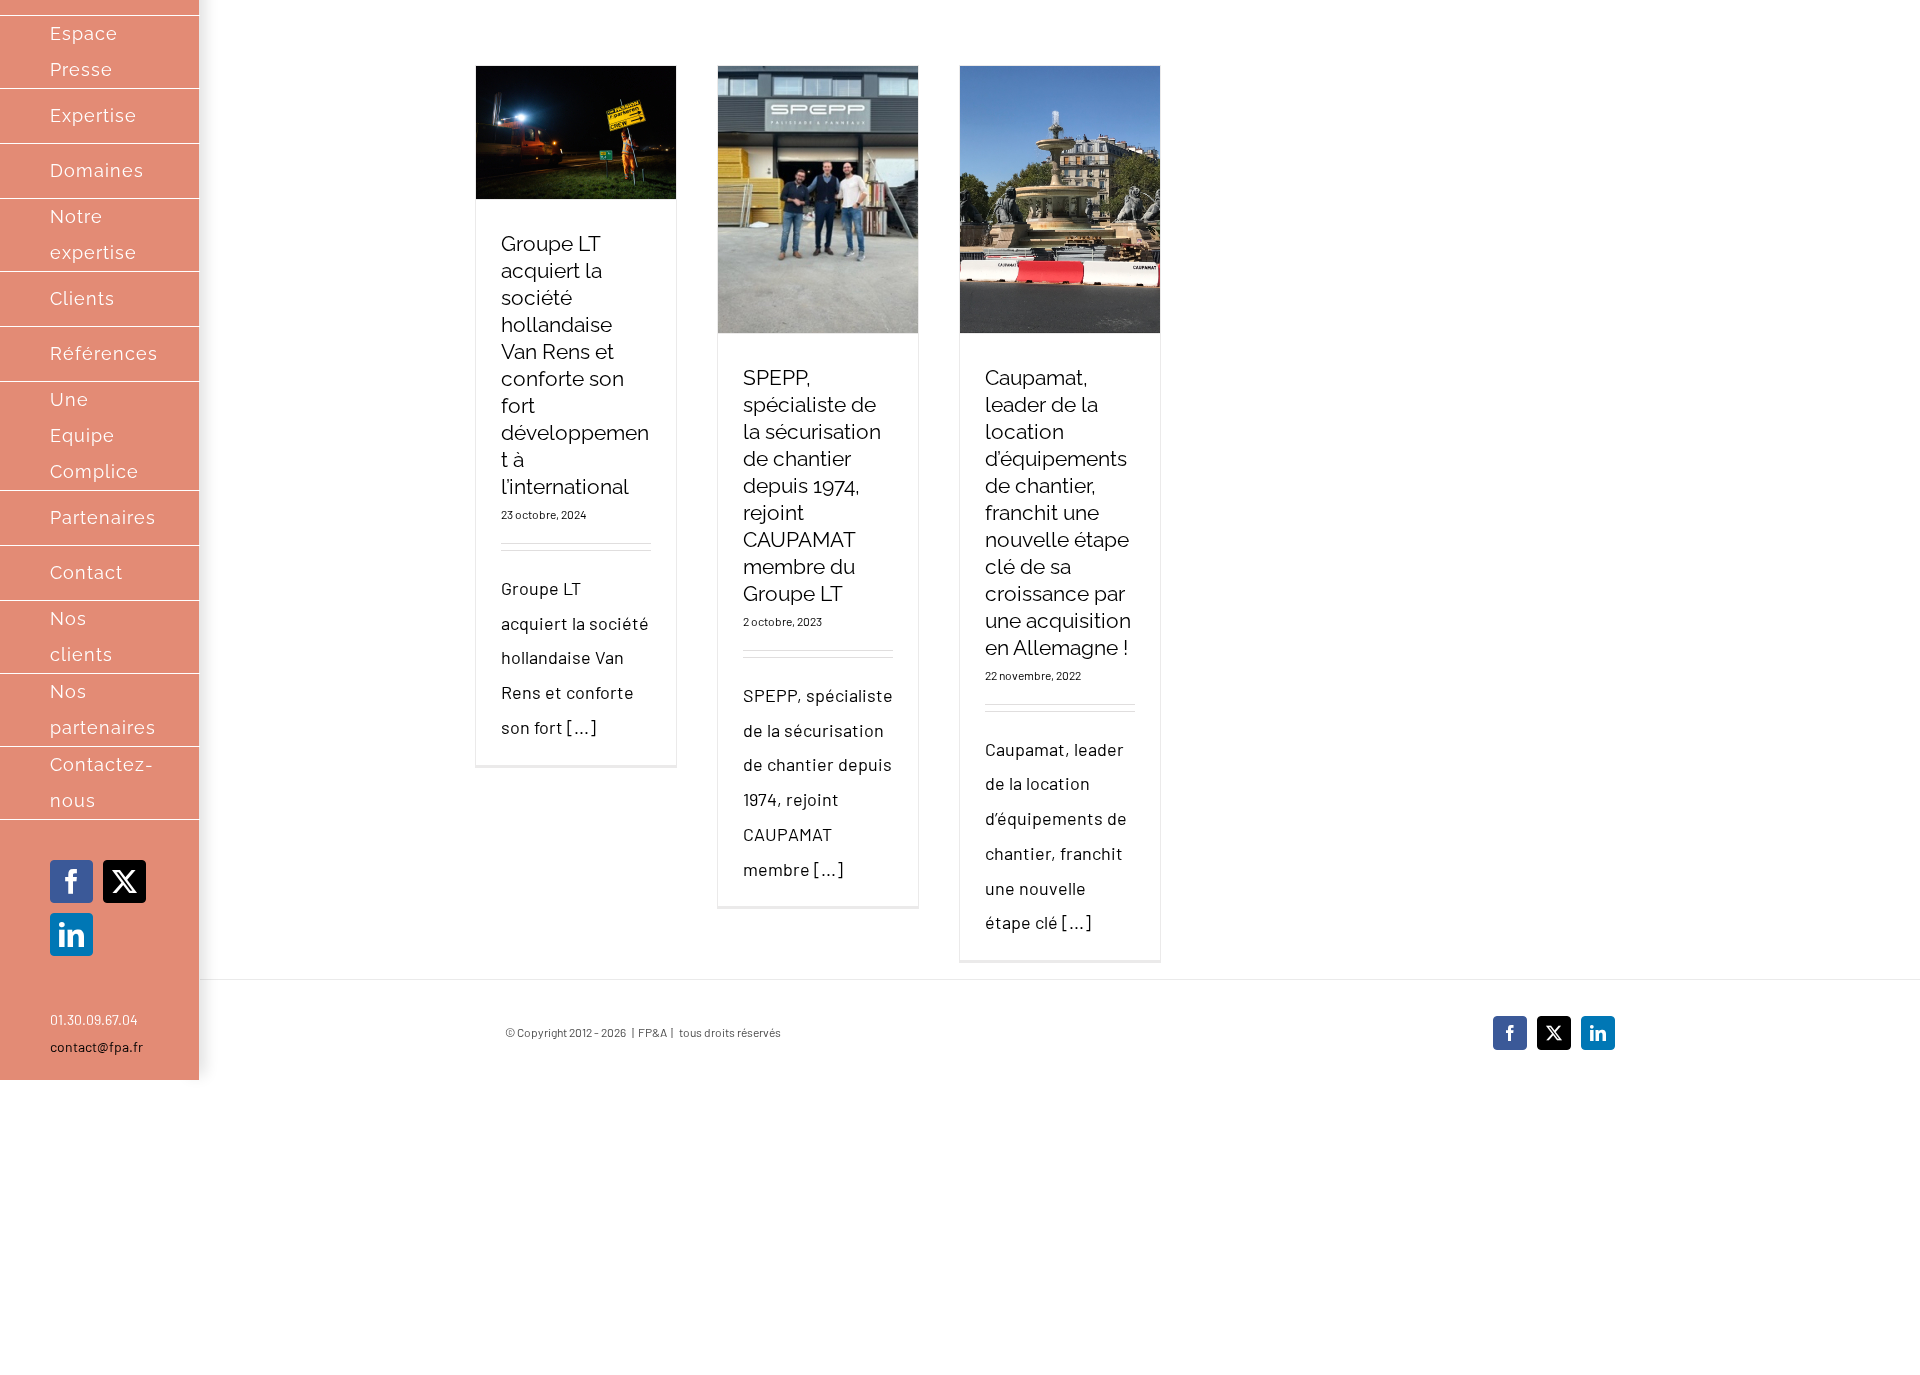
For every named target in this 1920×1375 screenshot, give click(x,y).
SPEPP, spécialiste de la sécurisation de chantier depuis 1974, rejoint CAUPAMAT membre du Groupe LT (812, 485)
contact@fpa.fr (96, 1046)
